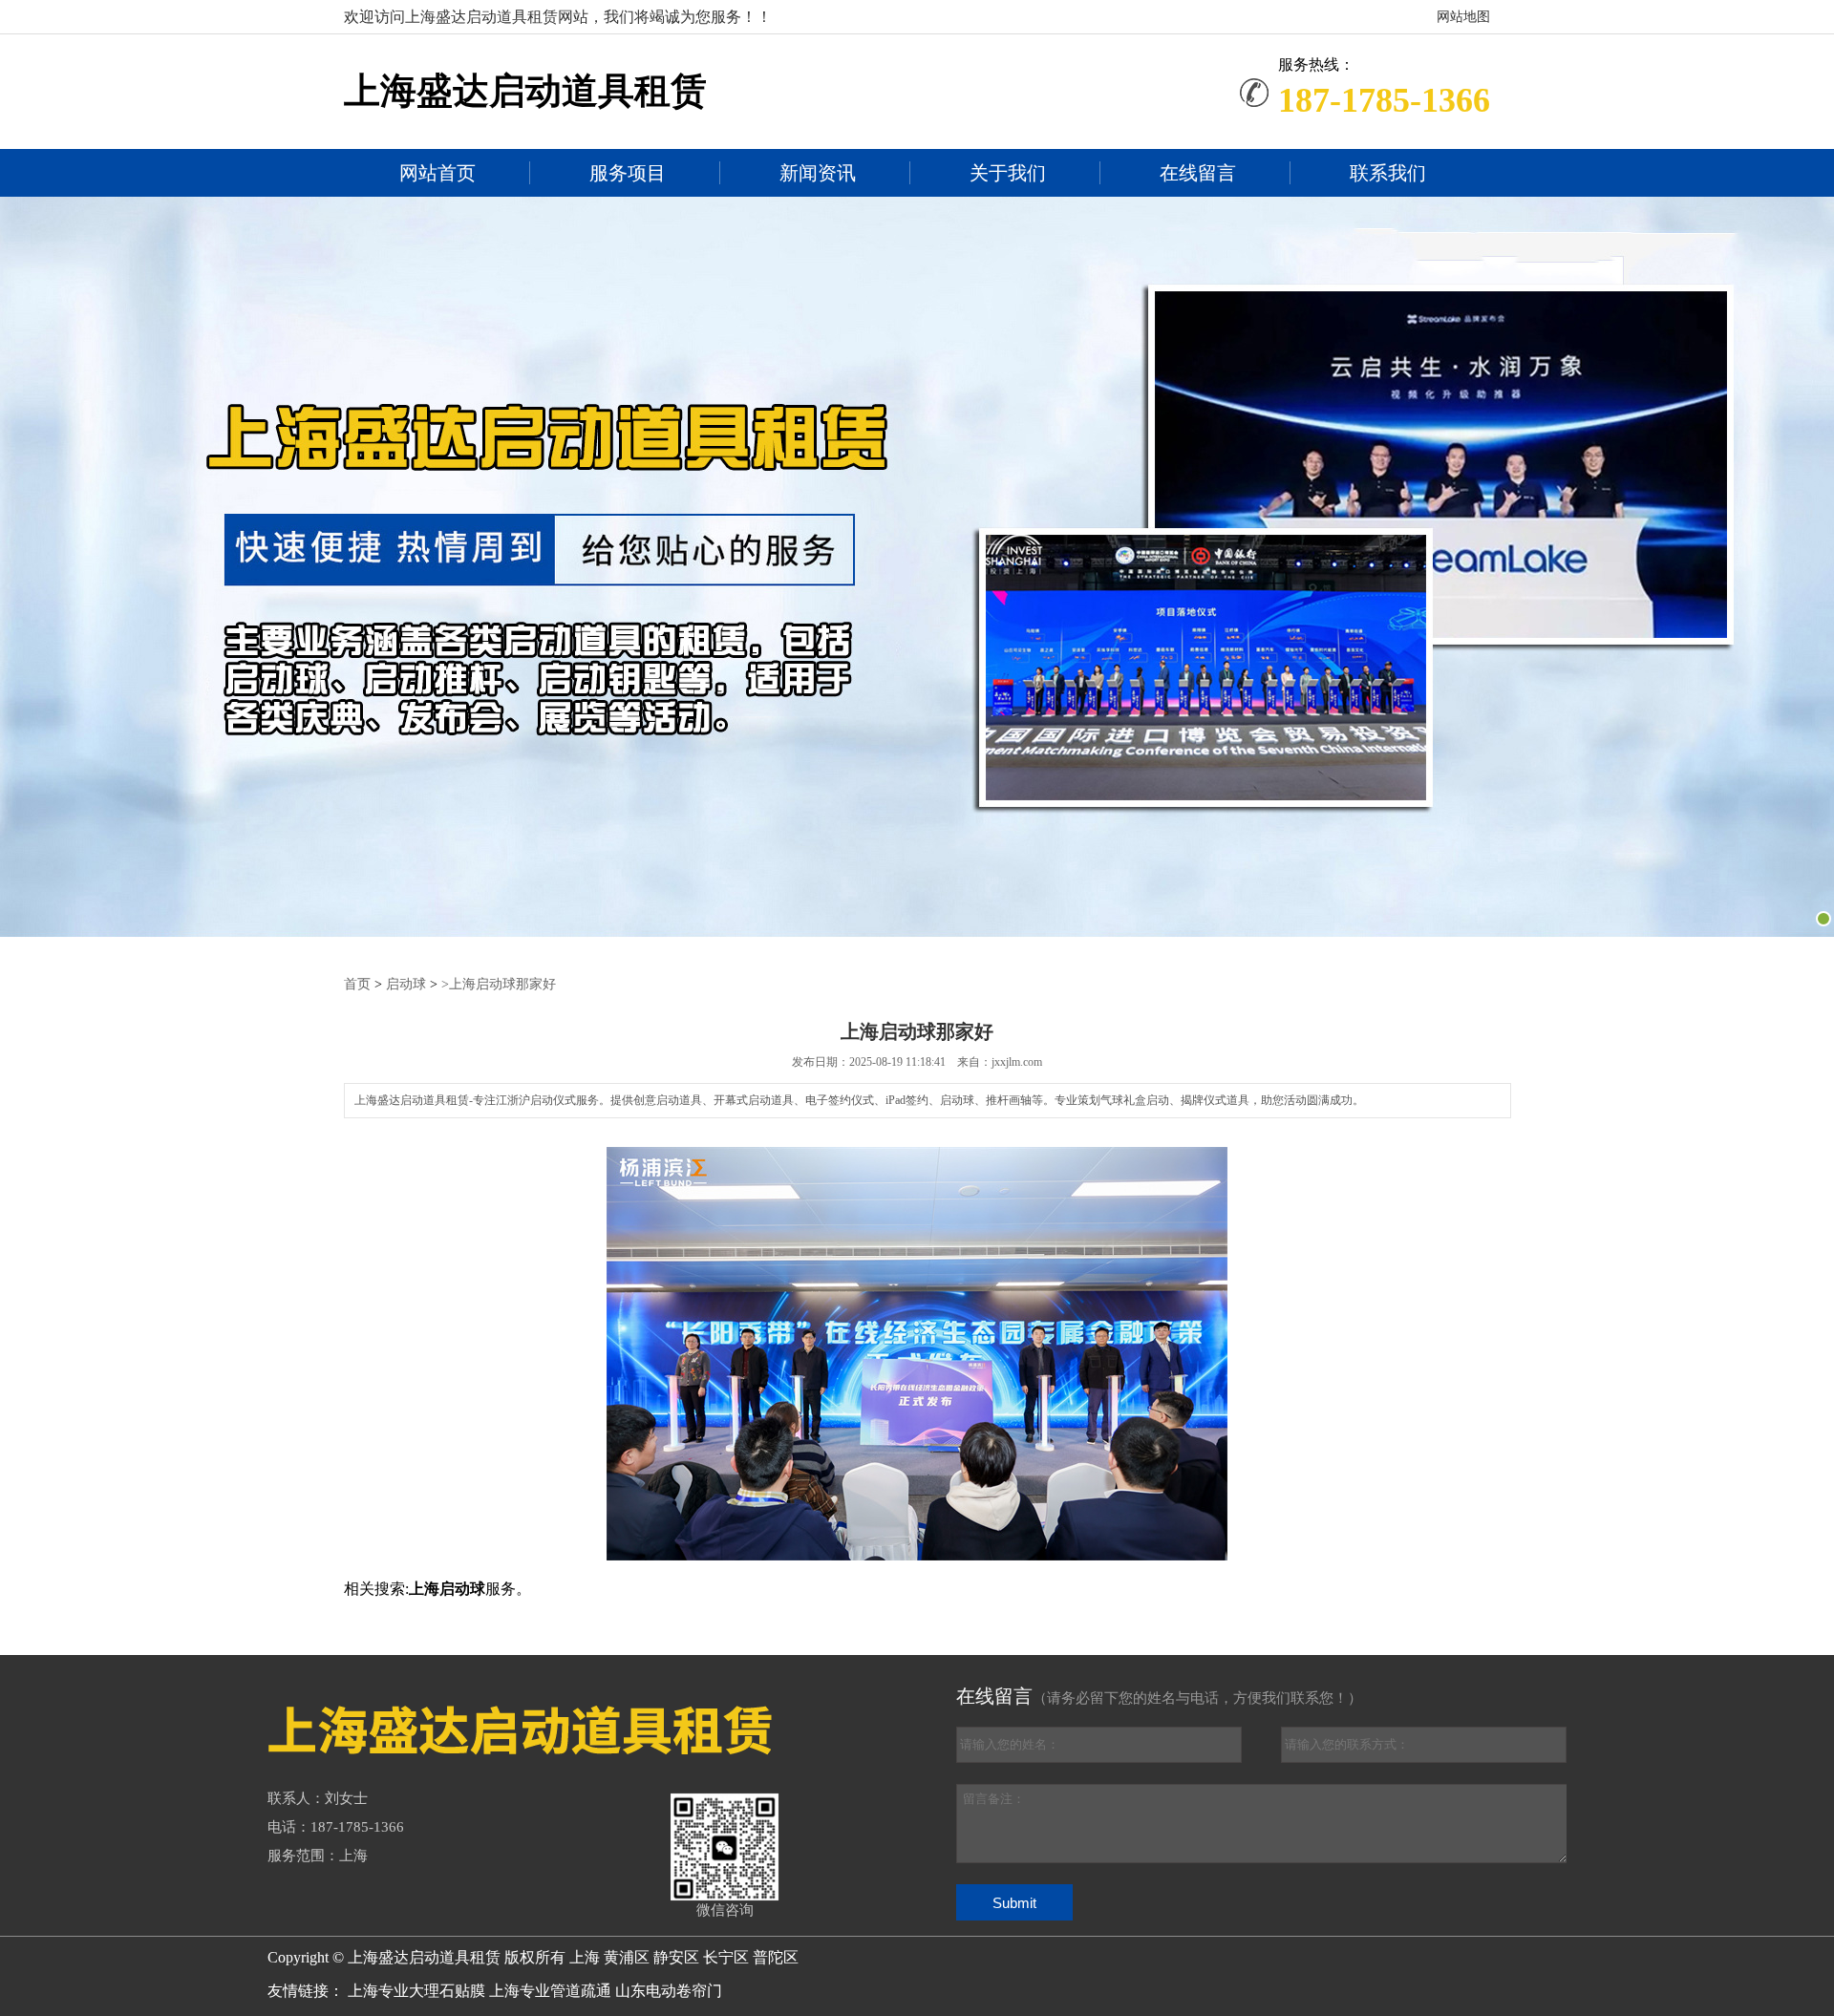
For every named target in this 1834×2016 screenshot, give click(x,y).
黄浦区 (627, 1957)
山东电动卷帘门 (669, 1991)
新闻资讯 (818, 173)
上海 (585, 1957)
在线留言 (1198, 173)
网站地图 (1463, 17)
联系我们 (1388, 173)
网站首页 (437, 173)
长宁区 (726, 1957)
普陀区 (776, 1957)
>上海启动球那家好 (499, 984)
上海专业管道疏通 (550, 1991)
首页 (357, 984)
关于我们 (1008, 173)
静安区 (676, 1957)
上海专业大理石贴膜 (416, 1991)
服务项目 (628, 173)
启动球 (406, 984)
